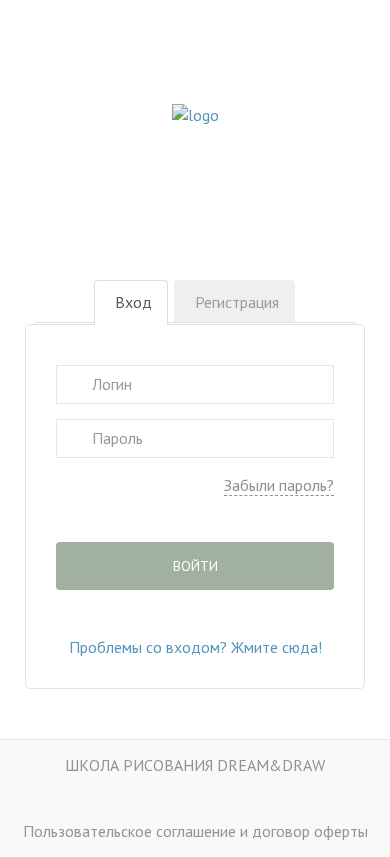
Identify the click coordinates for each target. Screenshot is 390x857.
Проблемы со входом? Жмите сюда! (195, 647)
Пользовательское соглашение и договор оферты (195, 831)
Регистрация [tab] (237, 302)
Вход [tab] (133, 302)
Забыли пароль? (279, 485)
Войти (195, 566)
